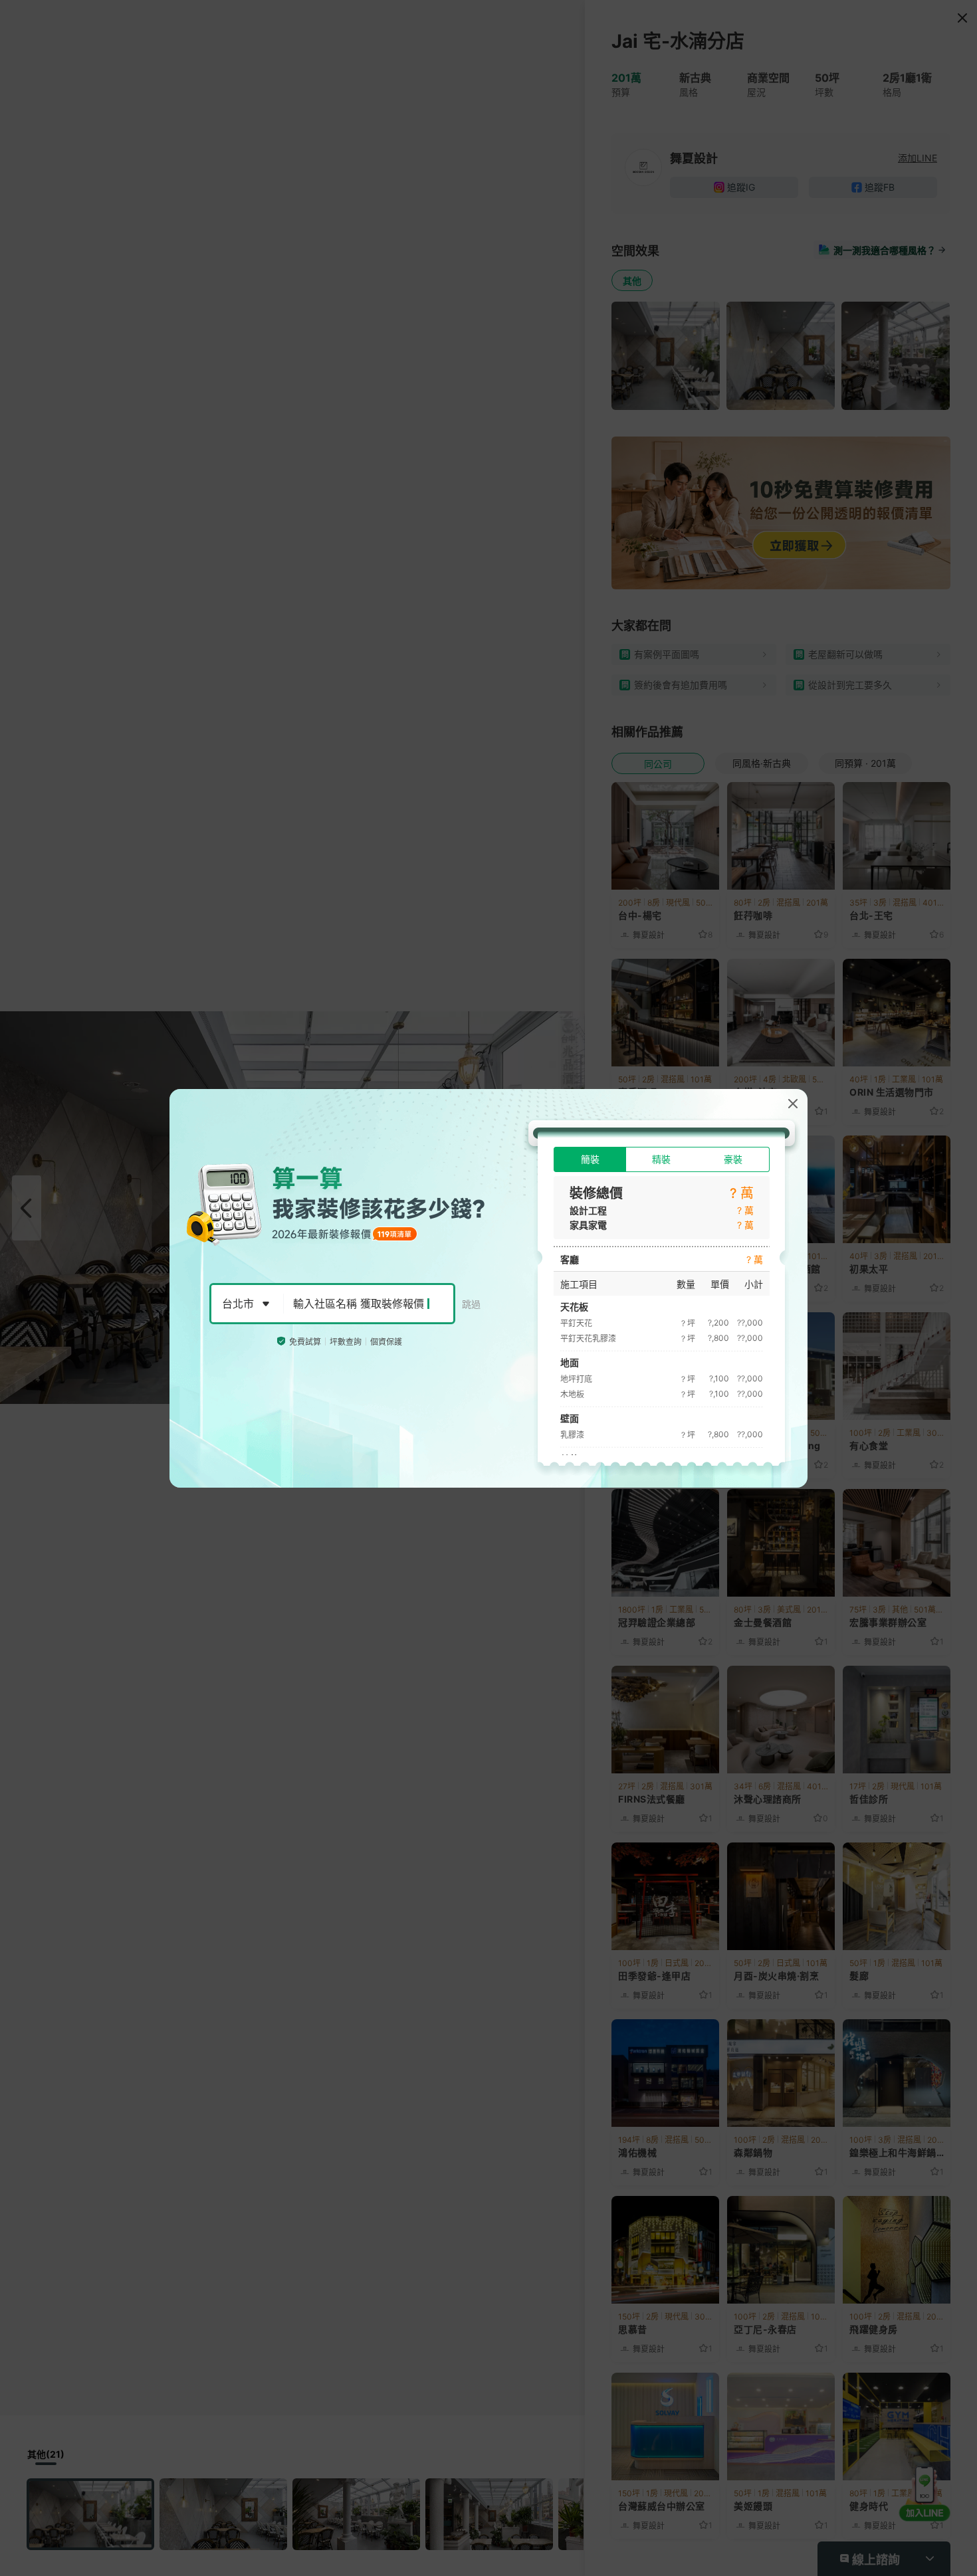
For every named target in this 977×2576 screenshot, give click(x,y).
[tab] (590, 1159)
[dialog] (489, 1288)
